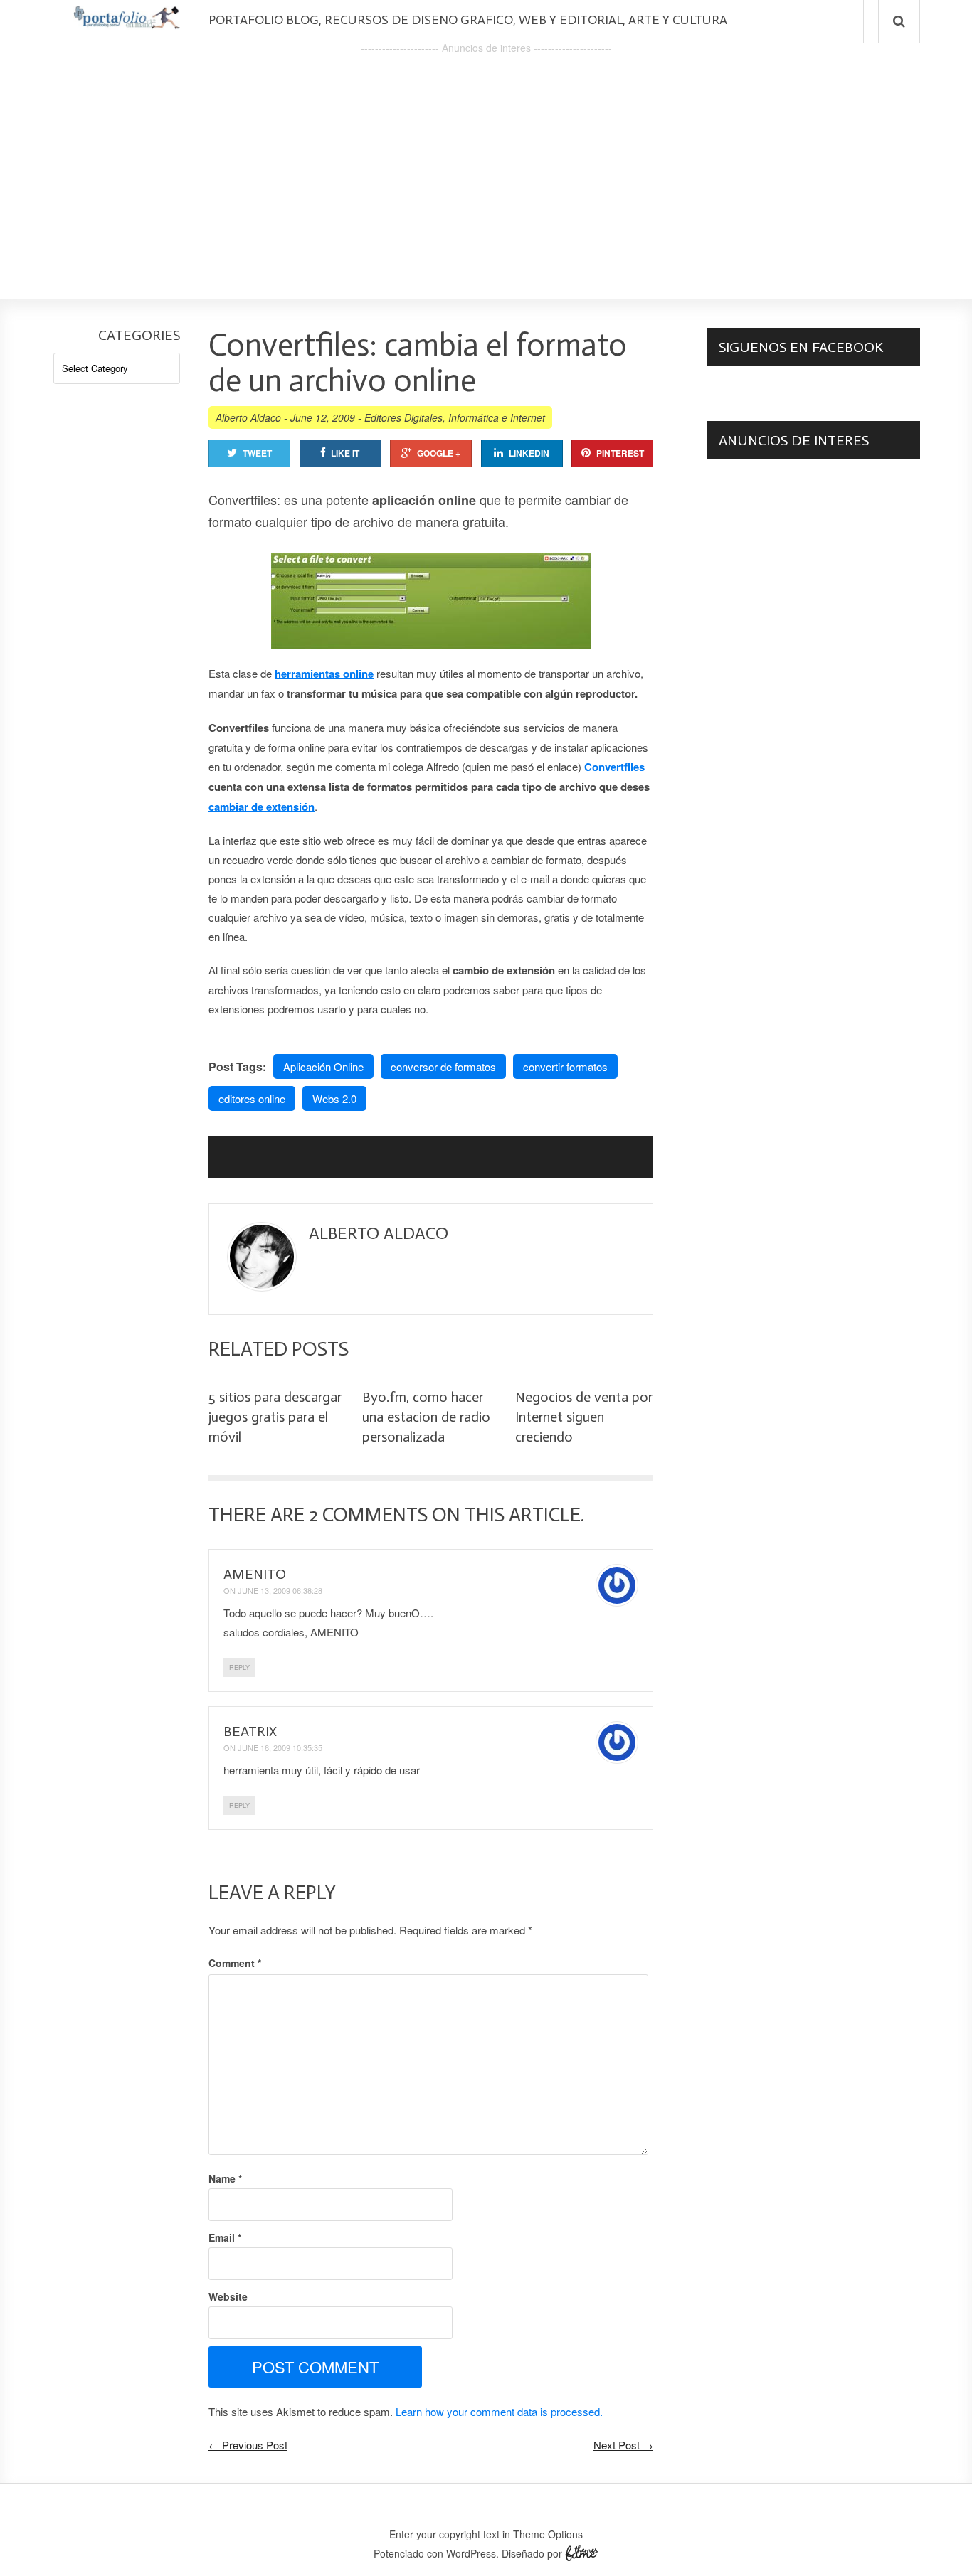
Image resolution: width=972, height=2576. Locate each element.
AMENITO (255, 1574)
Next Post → (623, 2445)
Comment (235, 1963)
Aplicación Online (323, 1066)
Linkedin (529, 453)
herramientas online (324, 674)
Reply (239, 1667)
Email (225, 2237)
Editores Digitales (403, 417)
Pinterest (620, 453)
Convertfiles (614, 767)
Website (228, 2296)
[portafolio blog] (127, 24)
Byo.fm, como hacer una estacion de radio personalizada (426, 1417)
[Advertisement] (486, 157)
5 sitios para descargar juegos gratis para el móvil (275, 1417)
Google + (439, 453)
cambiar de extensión (262, 807)
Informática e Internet (497, 417)
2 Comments (368, 1515)
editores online (252, 1098)
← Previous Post (248, 2445)
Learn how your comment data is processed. (499, 2411)
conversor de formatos (443, 1066)
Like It (345, 453)
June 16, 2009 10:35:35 (280, 1747)
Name (225, 2178)
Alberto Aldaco (248, 417)
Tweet (257, 453)
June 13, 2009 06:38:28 (280, 1590)
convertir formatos (565, 1066)
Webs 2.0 (334, 1098)
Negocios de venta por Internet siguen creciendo (584, 1417)
